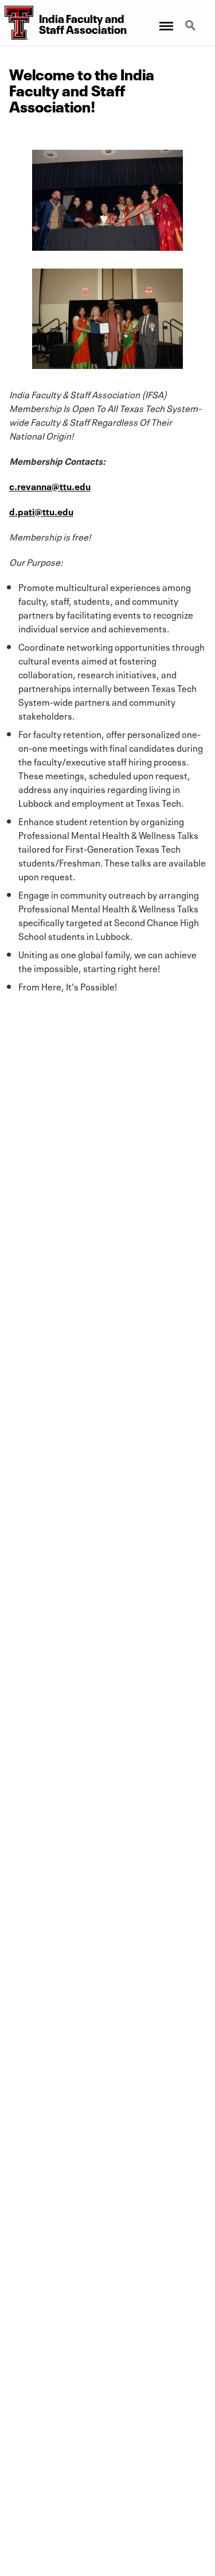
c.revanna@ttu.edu (50, 485)
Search (191, 19)
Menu (165, 19)
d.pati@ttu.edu (41, 511)
